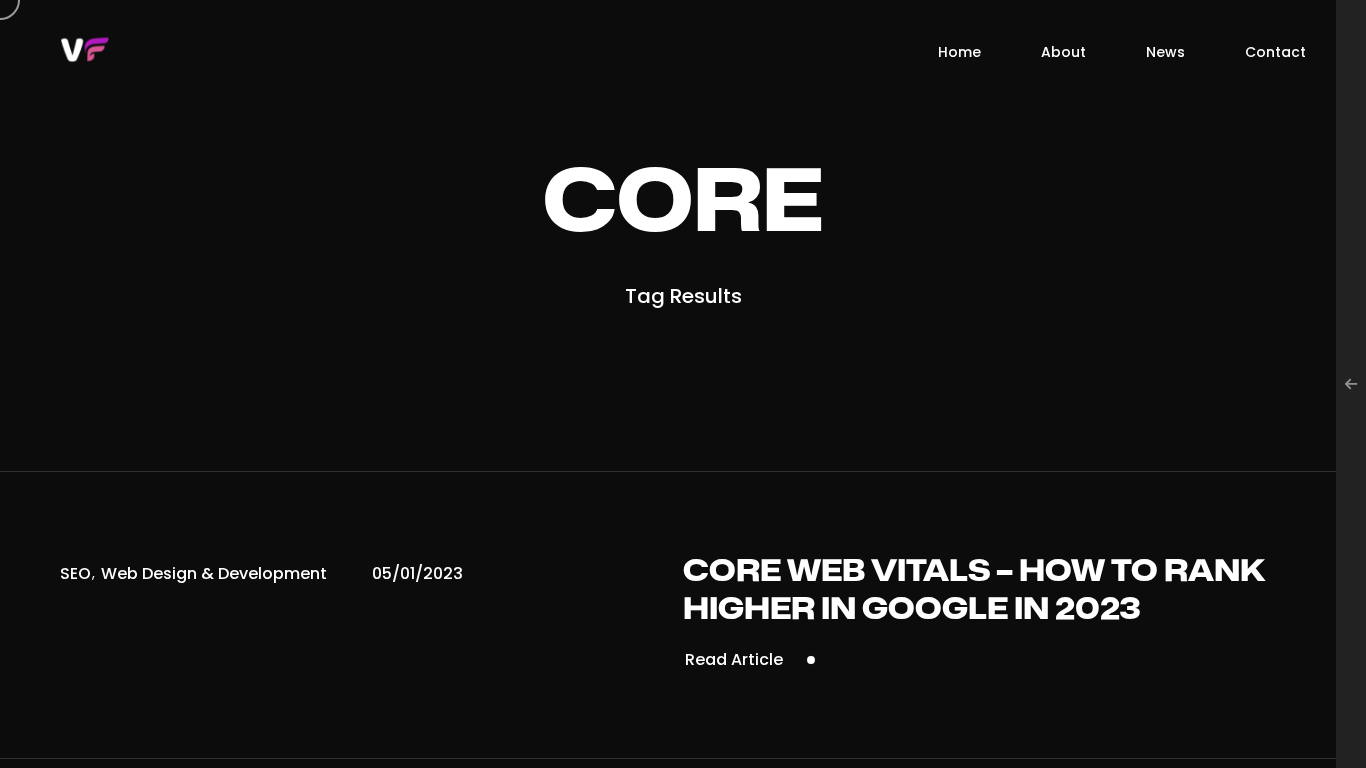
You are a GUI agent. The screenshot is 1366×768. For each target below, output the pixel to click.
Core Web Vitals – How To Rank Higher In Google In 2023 (974, 591)
